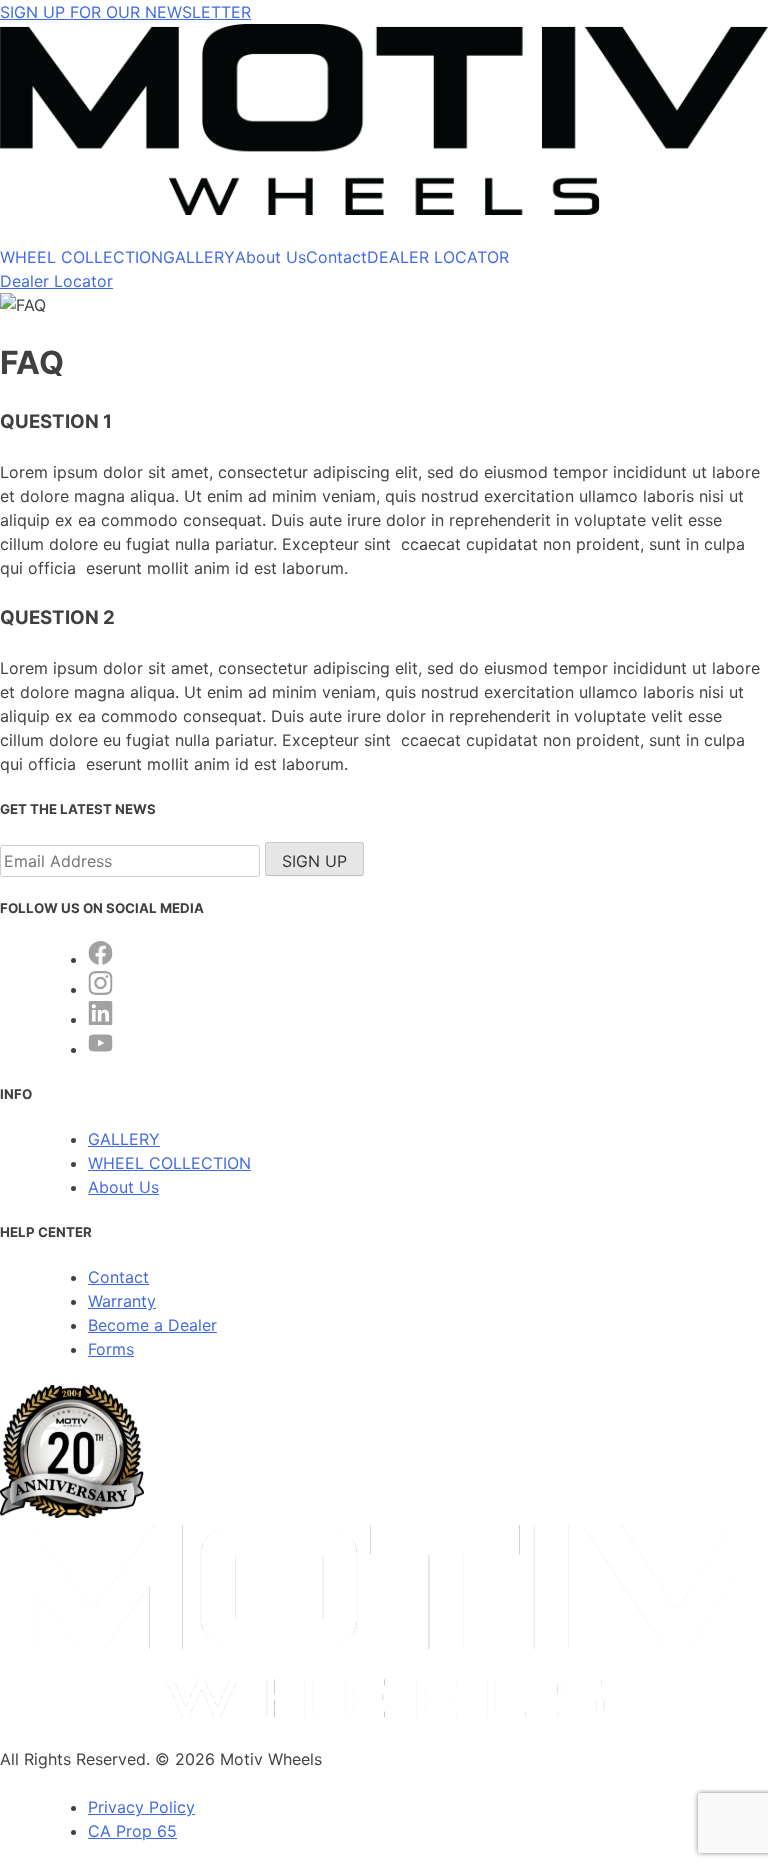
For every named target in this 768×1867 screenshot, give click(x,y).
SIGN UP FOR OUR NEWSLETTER (125, 12)
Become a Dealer (152, 1325)
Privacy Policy (141, 1807)
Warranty (122, 1301)
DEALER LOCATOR (438, 257)
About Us (270, 257)
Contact (336, 257)
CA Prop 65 (132, 1831)
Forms (111, 1349)
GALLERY (199, 257)
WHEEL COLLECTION (81, 257)
